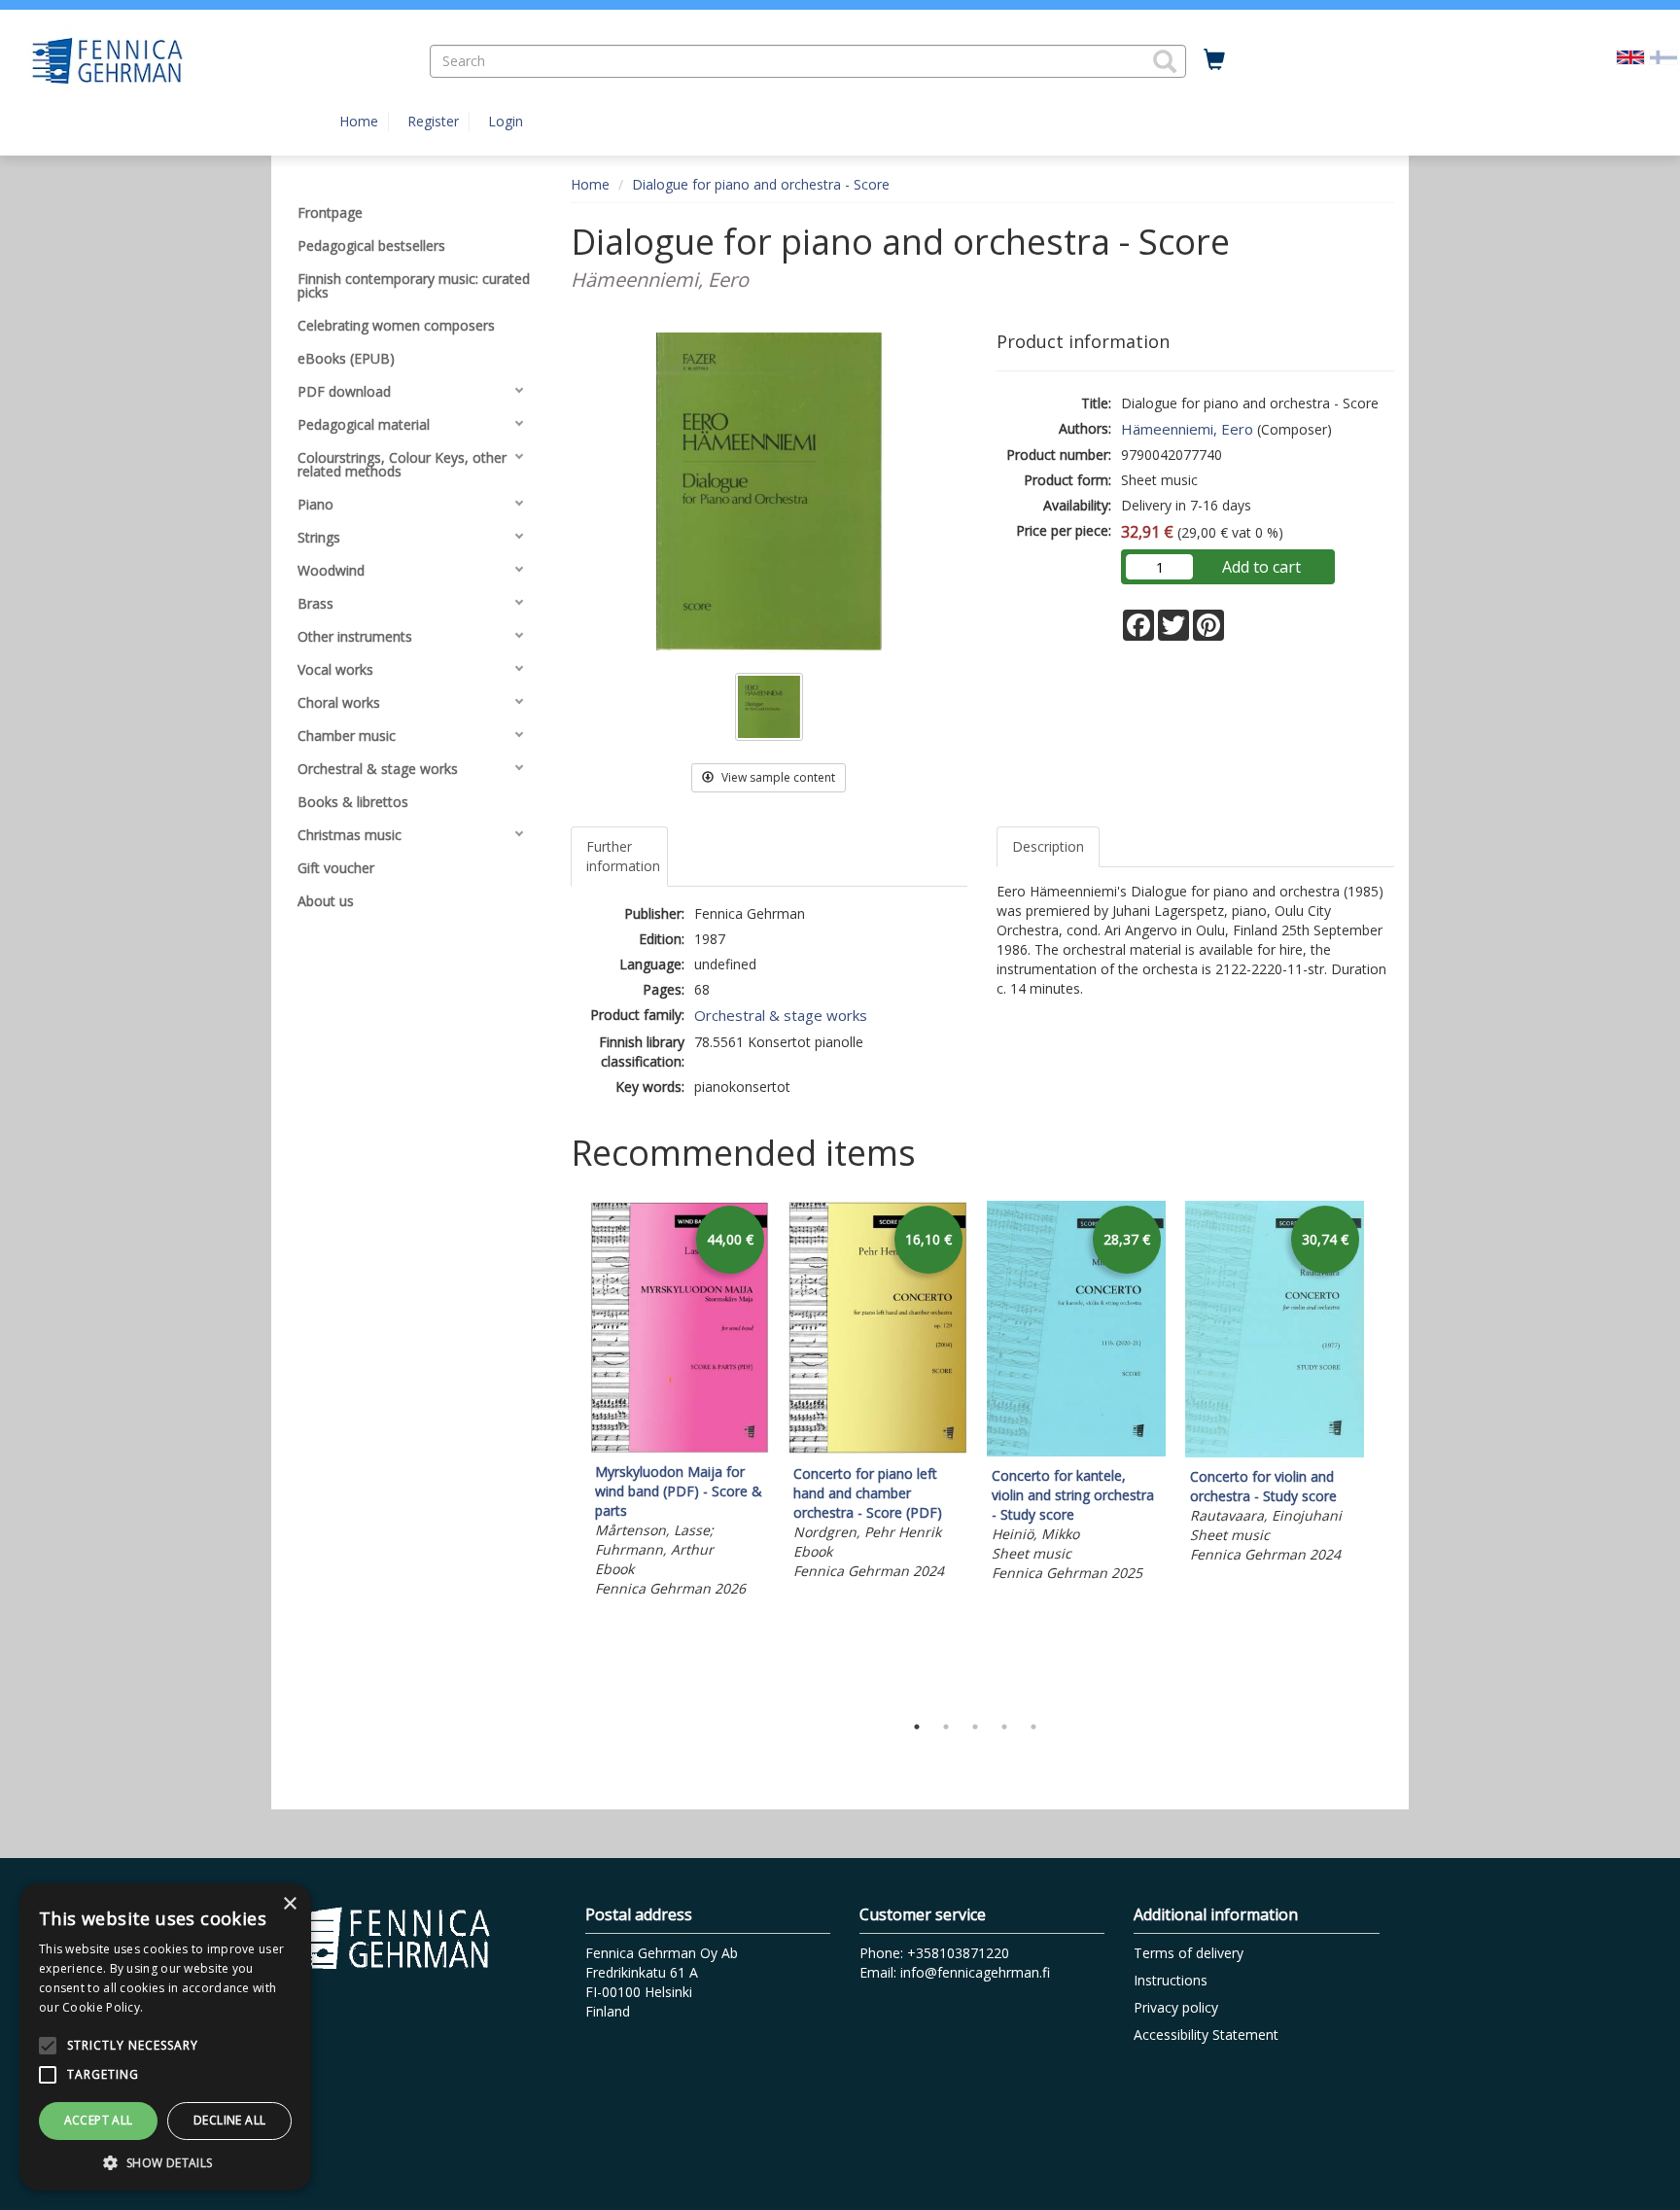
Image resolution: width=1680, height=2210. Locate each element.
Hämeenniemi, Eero (1187, 429)
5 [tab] (1033, 1727)
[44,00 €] (680, 1447)
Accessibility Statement (1206, 2035)
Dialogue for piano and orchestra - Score (761, 184)
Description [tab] (1048, 846)
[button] (1165, 61)
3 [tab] (975, 1727)
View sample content (777, 777)
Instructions (1171, 1980)
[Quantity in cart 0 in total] (1214, 60)
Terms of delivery (1189, 1953)
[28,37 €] (1076, 1451)
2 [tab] (946, 1727)
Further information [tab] (623, 856)
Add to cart (1261, 567)
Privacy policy (1176, 2007)
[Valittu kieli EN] (1630, 56)
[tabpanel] (680, 1402)
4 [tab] (1004, 1727)
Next (1384, 1452)
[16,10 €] (878, 1449)
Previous (566, 1452)
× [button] (289, 1904)
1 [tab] (917, 1727)
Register (433, 121)
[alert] (165, 2037)
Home (359, 121)
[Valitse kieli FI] (1663, 56)
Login (506, 121)
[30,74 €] (1275, 1452)
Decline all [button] (229, 2120)
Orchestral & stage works (781, 1015)
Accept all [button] (99, 2120)
